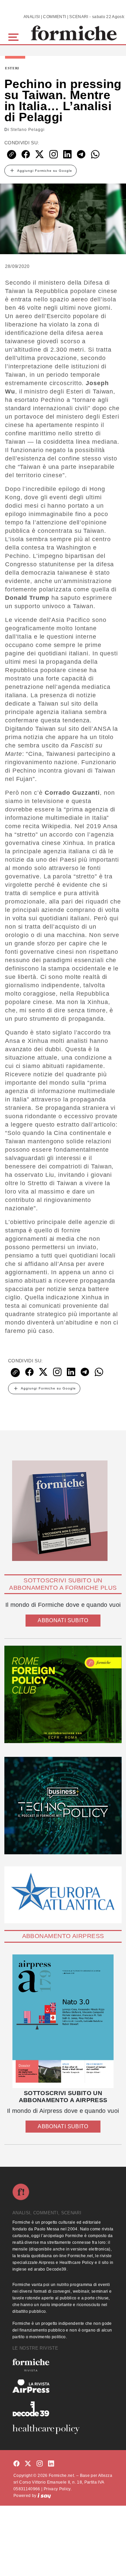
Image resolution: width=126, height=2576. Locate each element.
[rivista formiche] (63, 2021)
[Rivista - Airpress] (63, 2386)
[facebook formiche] (16, 2464)
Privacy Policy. (58, 2489)
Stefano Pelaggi (28, 130)
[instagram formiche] (40, 2464)
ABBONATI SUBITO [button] (63, 1620)
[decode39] (63, 2409)
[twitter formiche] (28, 2464)
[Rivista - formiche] (63, 2365)
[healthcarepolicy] (63, 2429)
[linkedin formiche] (51, 2464)
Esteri (12, 68)
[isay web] (44, 2496)
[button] (15, 36)
